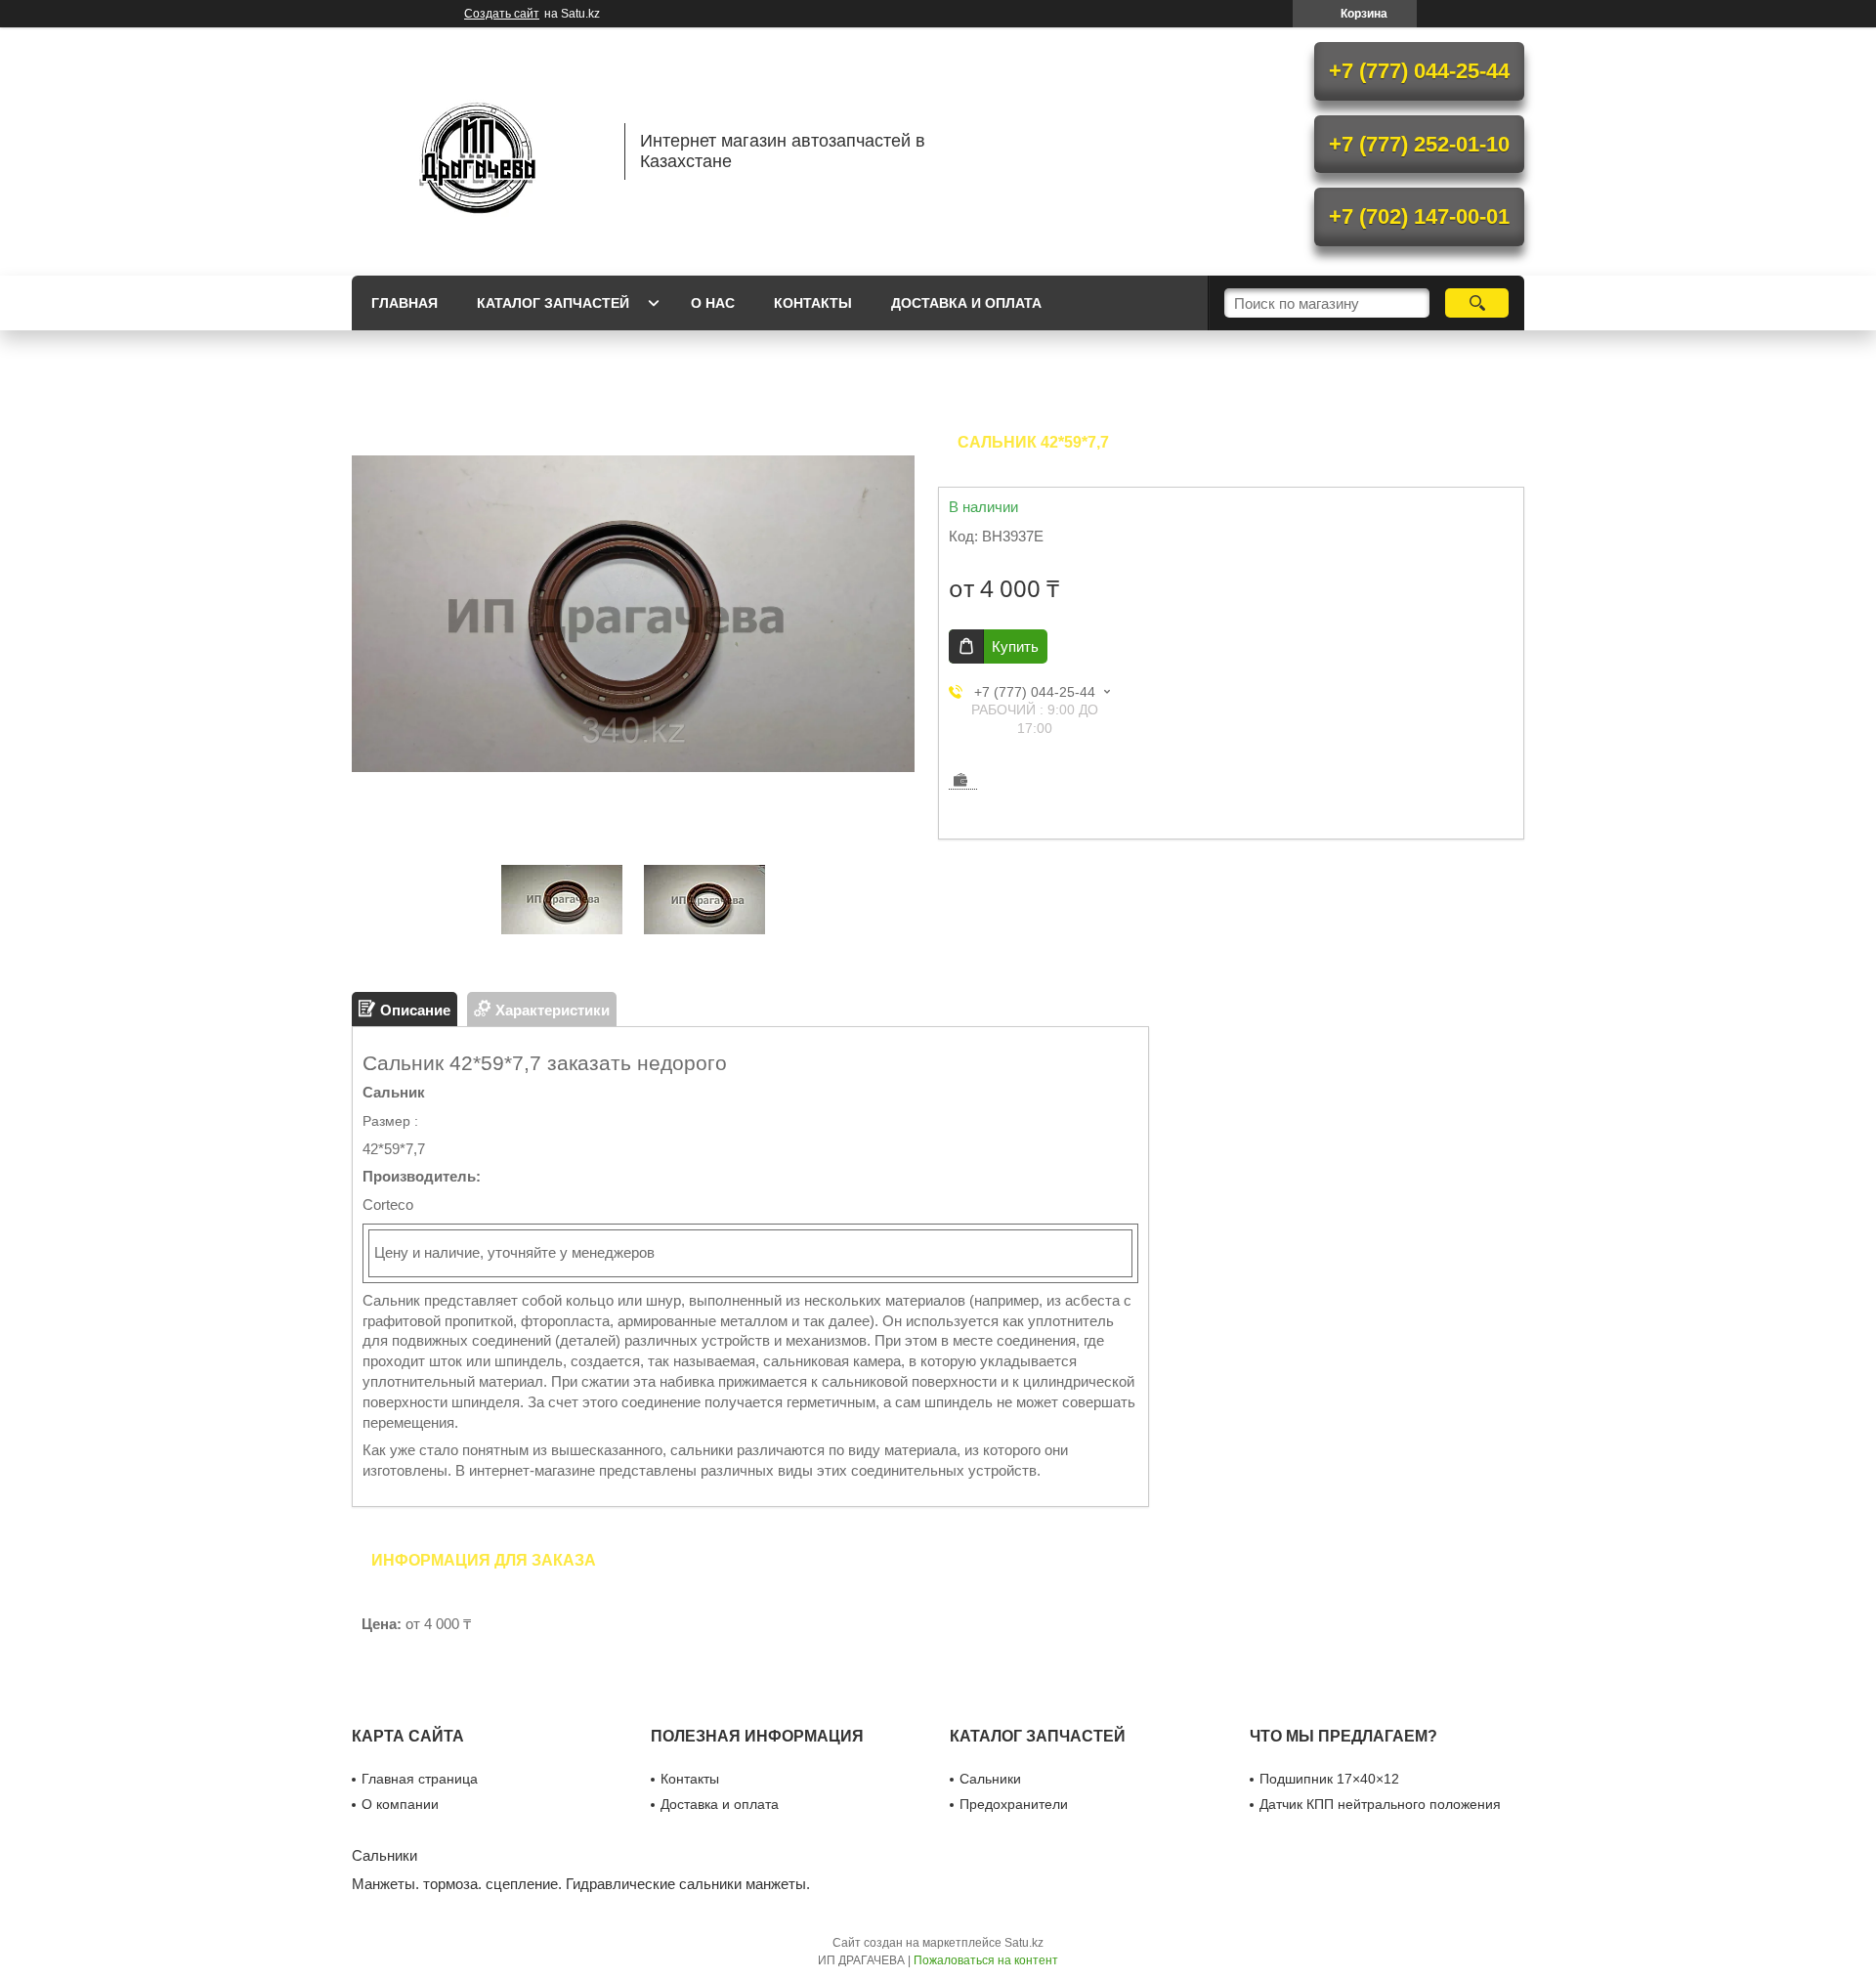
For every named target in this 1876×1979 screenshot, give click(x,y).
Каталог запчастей (553, 303)
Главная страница (420, 1779)
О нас (713, 303)
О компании (400, 1804)
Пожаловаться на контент (986, 1960)
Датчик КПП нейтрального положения (1380, 1804)
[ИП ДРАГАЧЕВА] (479, 151)
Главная (405, 303)
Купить (1015, 646)
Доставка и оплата (966, 303)
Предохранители (1014, 1804)
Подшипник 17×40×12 (1329, 1779)
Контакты (813, 303)
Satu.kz (1024, 1943)
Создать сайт (502, 14)
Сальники (990, 1779)
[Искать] (1477, 303)
